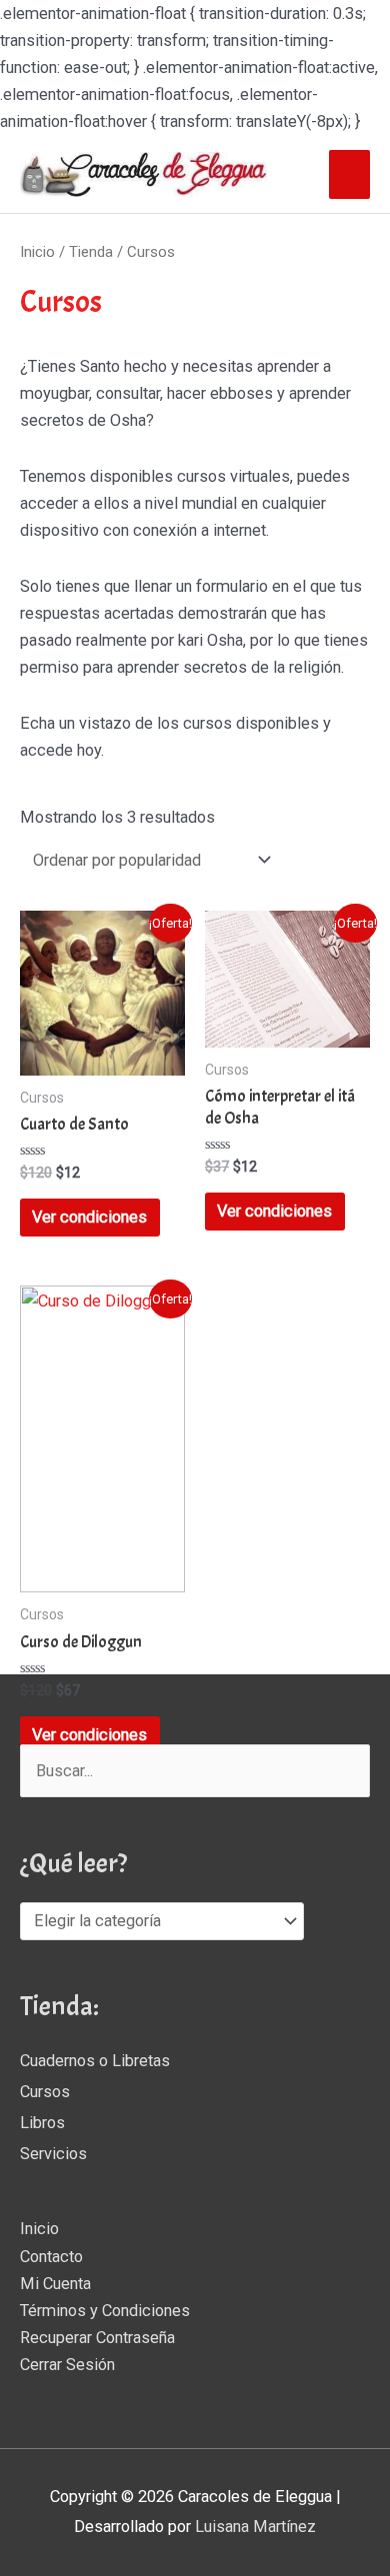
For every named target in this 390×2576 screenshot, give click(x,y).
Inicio (37, 252)
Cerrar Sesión (67, 2365)
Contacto (51, 2257)
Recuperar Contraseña (97, 2338)
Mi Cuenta (55, 2284)
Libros (42, 2123)
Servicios (53, 2154)
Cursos (45, 2092)
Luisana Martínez (255, 2527)
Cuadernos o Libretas (95, 2061)
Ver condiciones (89, 1217)
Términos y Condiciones (105, 2311)
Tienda (91, 252)
